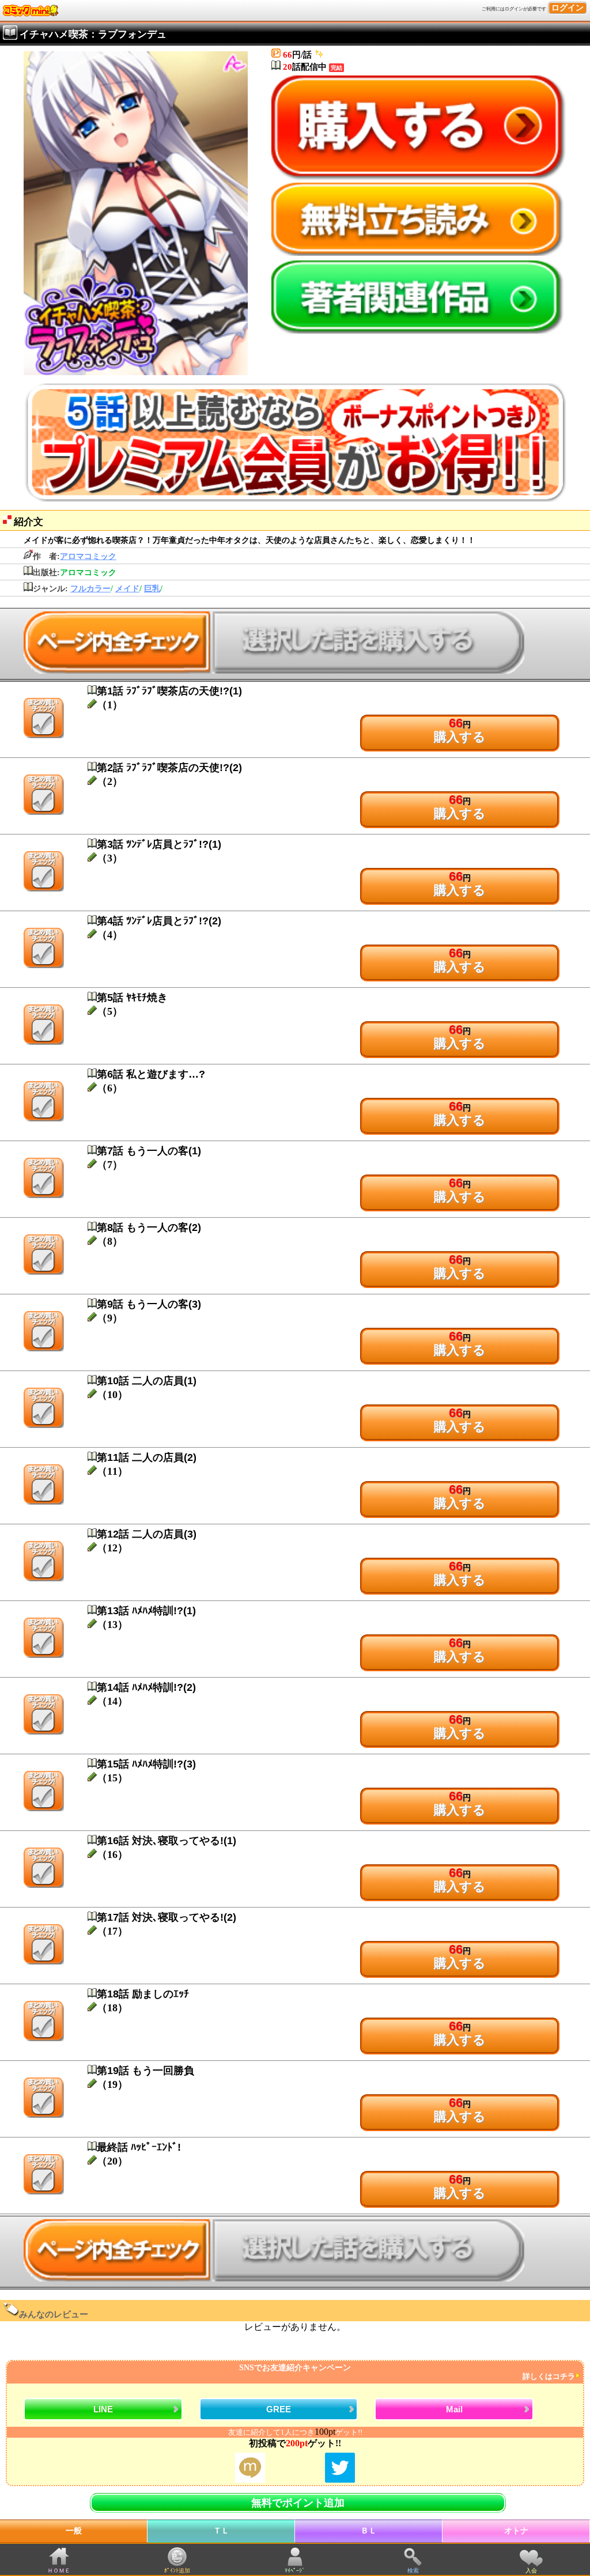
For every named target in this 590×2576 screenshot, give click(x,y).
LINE (103, 2409)
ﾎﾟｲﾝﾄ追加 (177, 2571)
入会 (531, 2571)
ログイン (568, 8)
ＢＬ (369, 2531)
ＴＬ (221, 2531)
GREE (279, 2409)
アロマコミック (88, 556)
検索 (413, 2571)
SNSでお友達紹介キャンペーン (407, 2372)
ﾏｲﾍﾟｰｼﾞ (295, 2571)
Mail (454, 2409)
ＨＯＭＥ (59, 2571)
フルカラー (90, 589)
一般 (74, 2531)
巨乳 (152, 589)
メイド (127, 589)
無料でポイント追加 (298, 2503)
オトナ (516, 2531)
